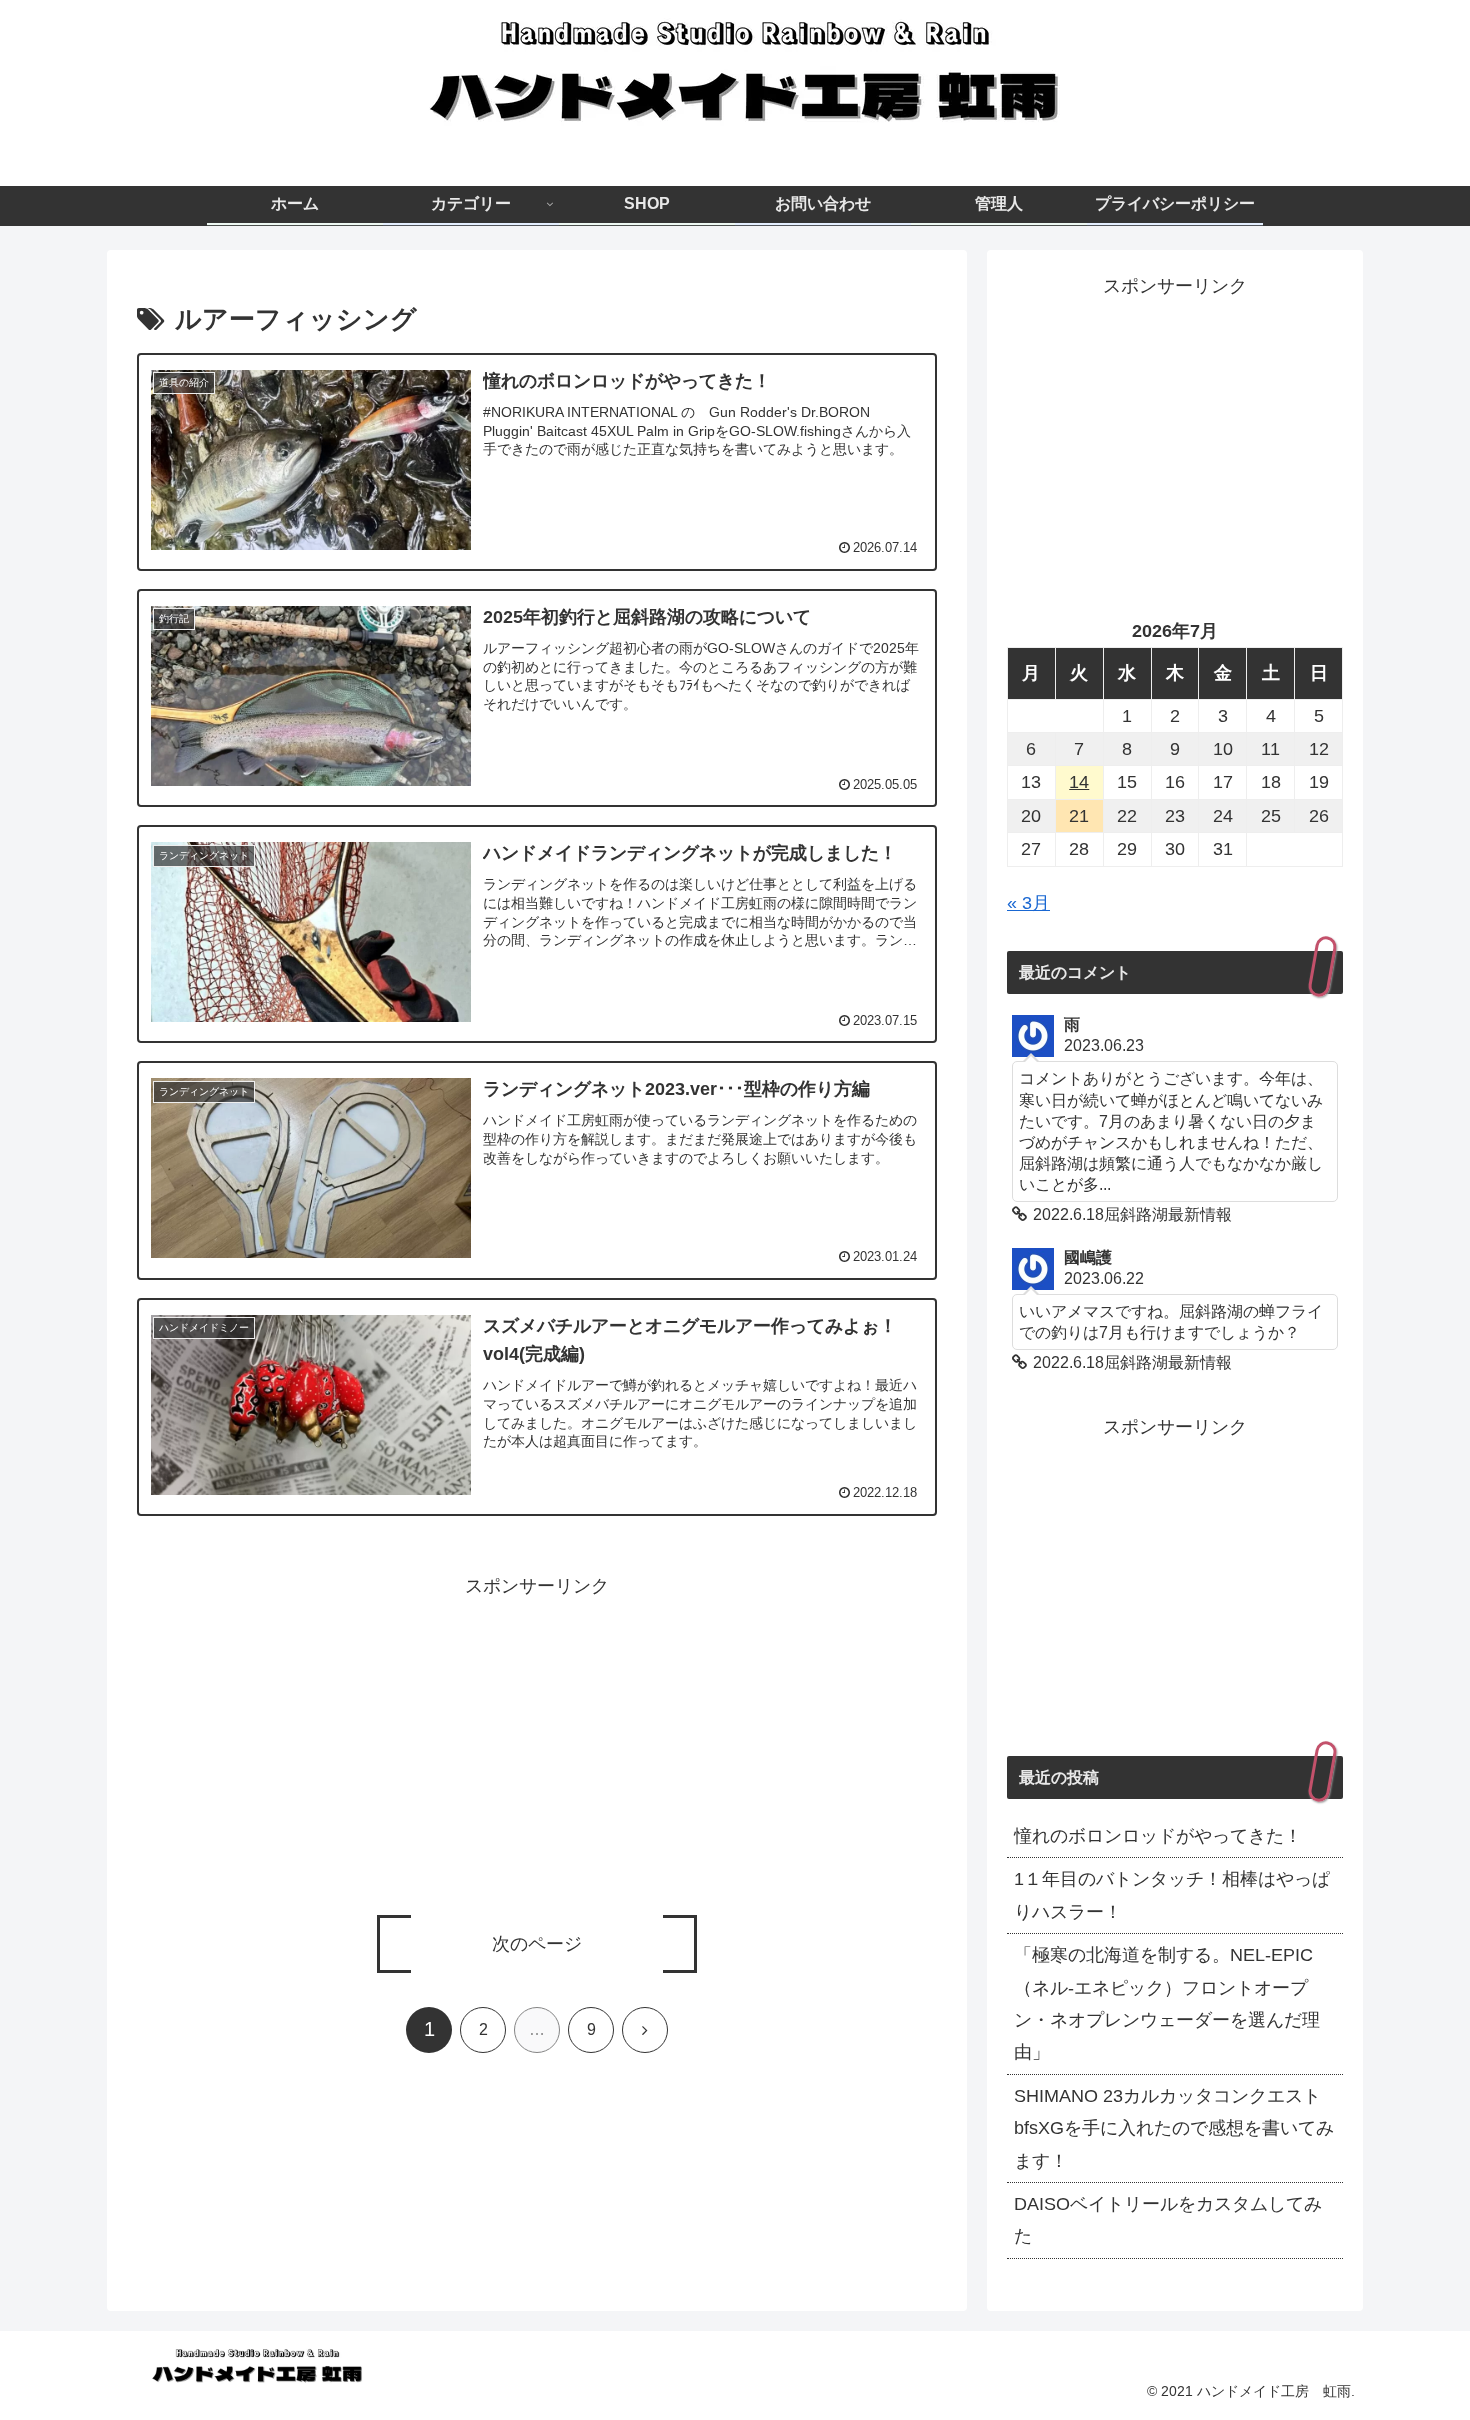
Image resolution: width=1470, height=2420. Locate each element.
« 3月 (1028, 903)
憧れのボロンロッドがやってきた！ (1158, 1836)
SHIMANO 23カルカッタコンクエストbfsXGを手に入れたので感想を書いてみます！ (1174, 2128)
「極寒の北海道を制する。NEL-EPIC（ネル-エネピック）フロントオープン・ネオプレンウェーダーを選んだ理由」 (1167, 2003)
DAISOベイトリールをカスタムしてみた (1168, 2220)
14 (1079, 782)
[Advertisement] (537, 1742)
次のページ (537, 1944)
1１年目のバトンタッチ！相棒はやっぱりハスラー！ (1172, 1895)
